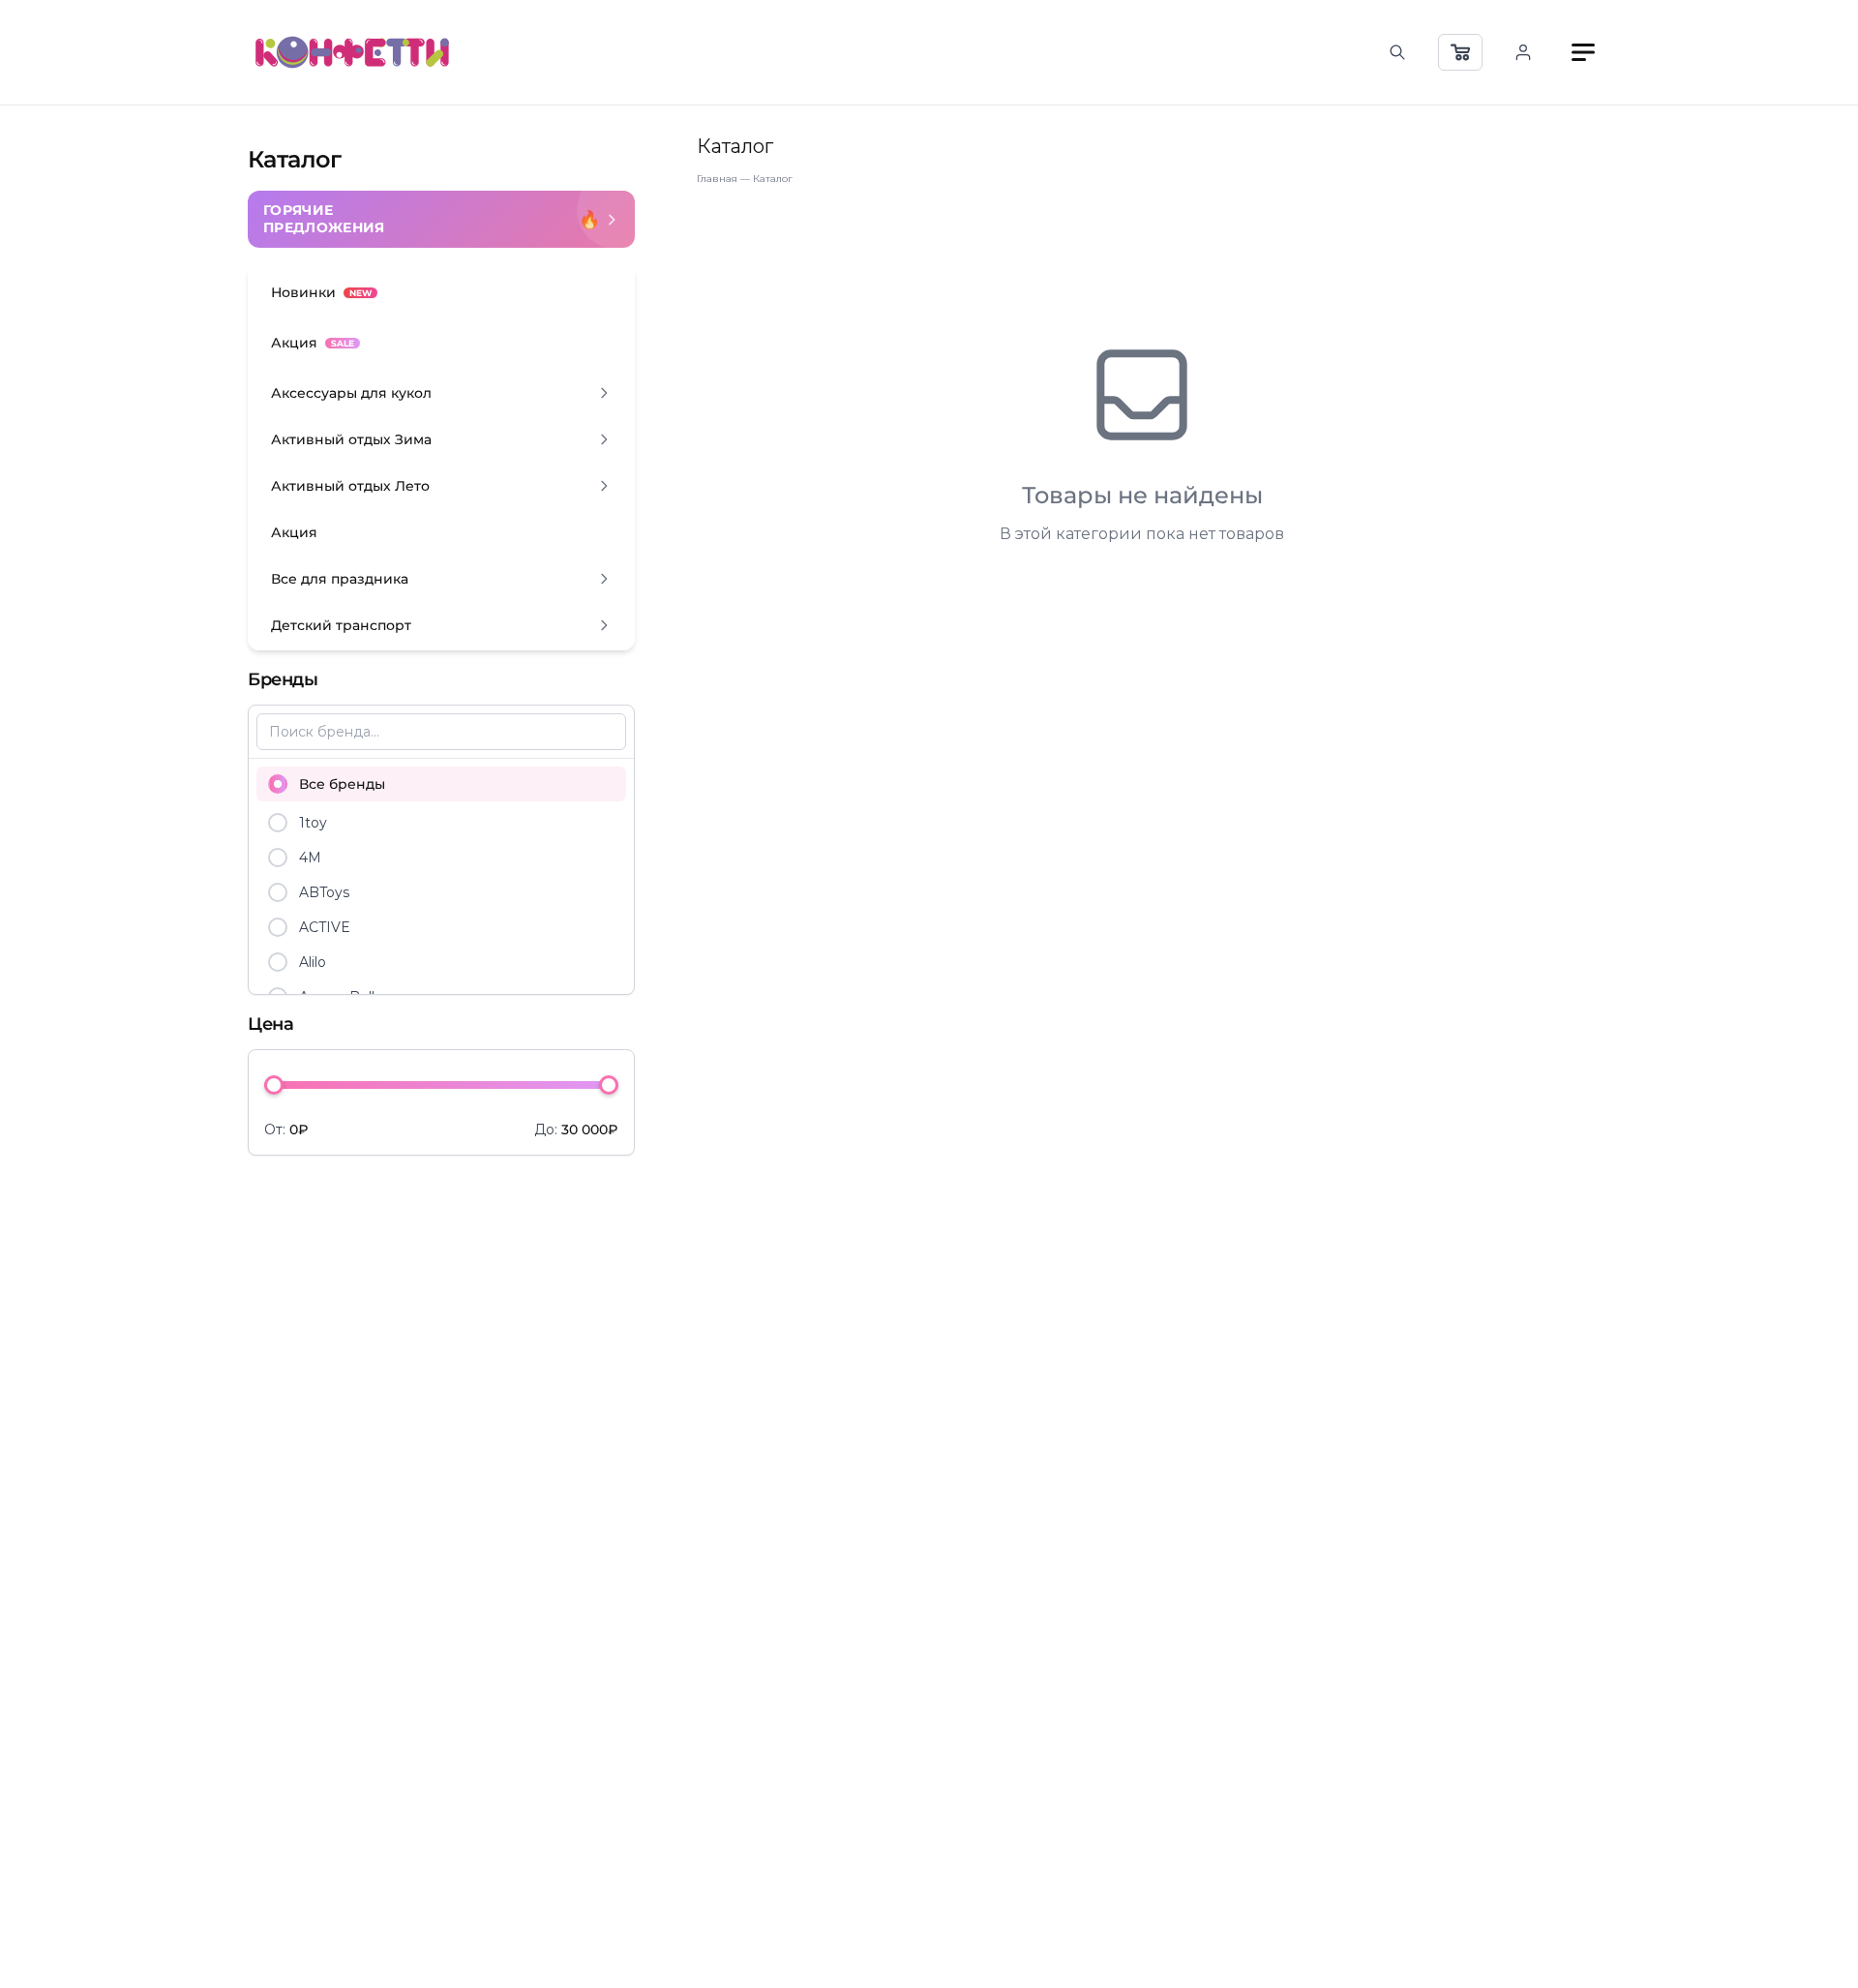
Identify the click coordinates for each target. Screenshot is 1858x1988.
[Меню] (1583, 52)
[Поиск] (1397, 52)
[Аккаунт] (1523, 52)
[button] (441, 393)
